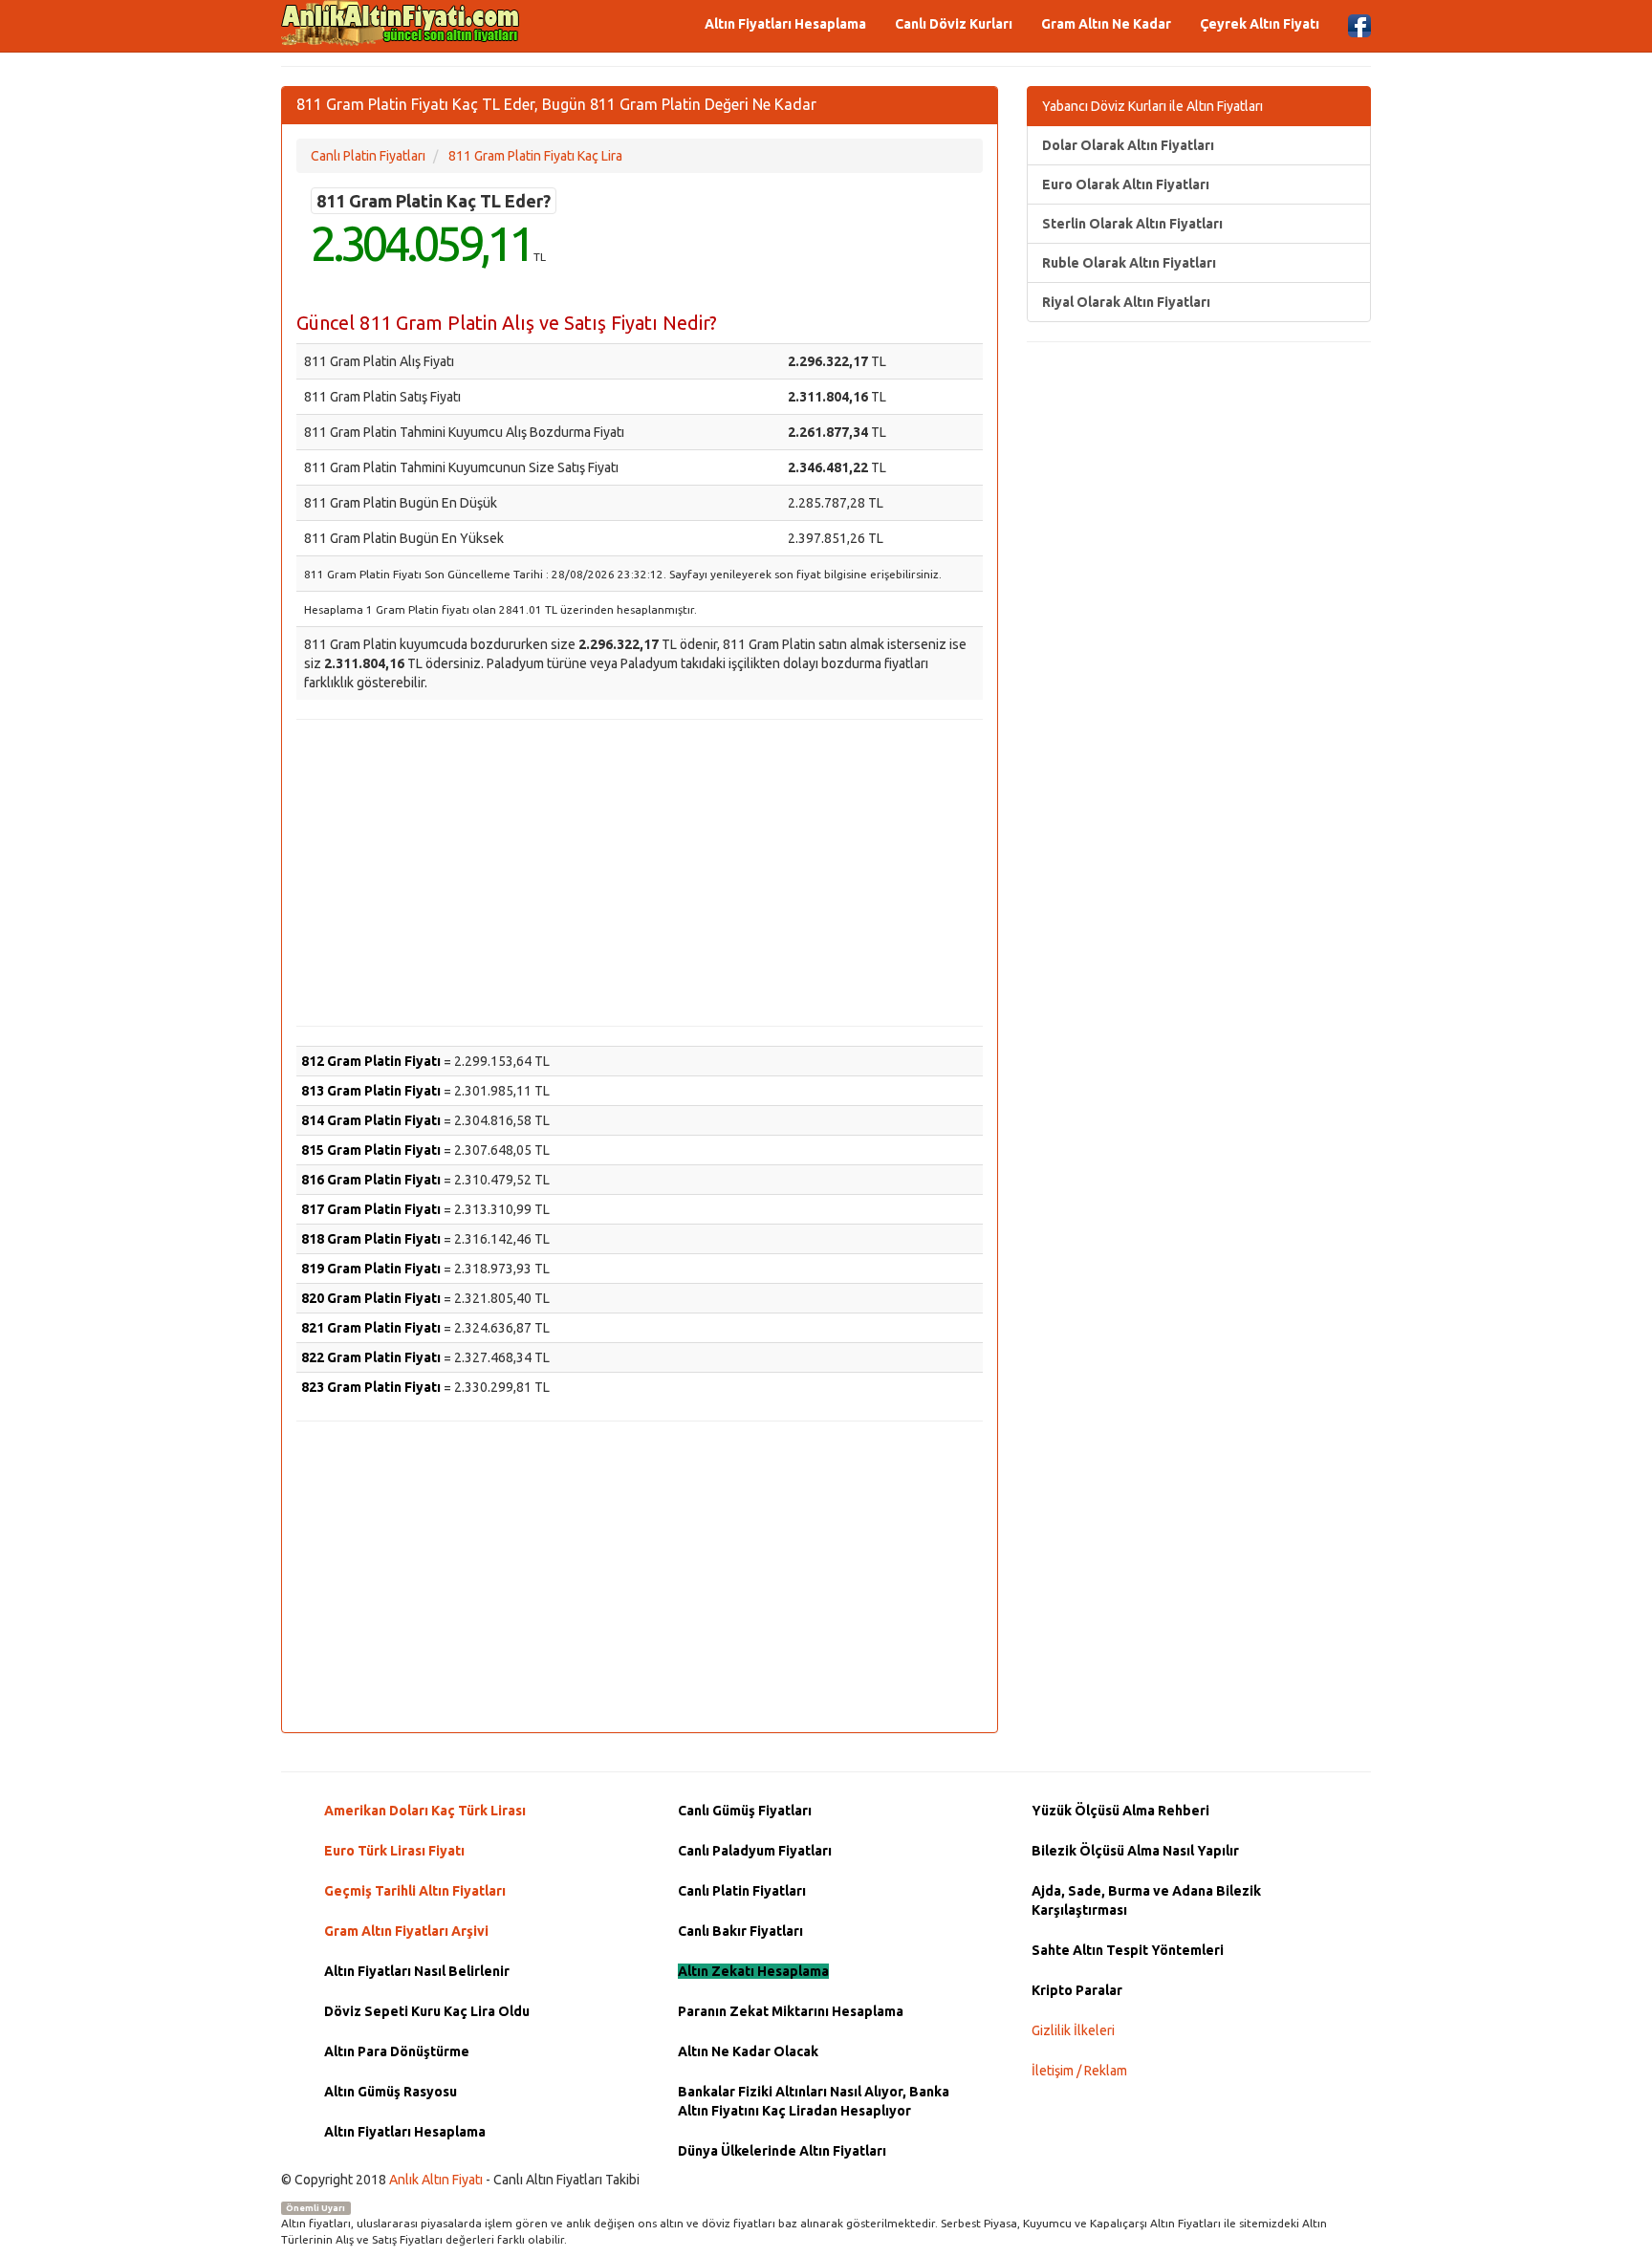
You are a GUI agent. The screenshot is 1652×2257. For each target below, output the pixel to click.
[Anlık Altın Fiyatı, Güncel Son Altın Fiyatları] (401, 23)
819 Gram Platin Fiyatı (371, 1269)
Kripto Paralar (1077, 1990)
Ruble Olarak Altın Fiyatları (1129, 263)
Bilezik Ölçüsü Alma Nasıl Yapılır (1135, 1851)
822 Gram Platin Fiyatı (371, 1357)
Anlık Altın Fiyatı (436, 2180)
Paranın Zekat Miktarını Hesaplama (791, 2011)
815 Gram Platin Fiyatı (371, 1150)
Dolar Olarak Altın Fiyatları (1128, 145)
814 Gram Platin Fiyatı (371, 1120)
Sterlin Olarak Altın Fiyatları (1132, 224)
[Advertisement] (640, 873)
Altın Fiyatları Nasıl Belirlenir (417, 1971)
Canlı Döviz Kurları (954, 24)
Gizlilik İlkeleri (1073, 2030)
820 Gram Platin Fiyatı (371, 1298)
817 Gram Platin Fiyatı (371, 1209)
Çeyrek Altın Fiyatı (1260, 24)
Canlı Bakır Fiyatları (740, 1931)
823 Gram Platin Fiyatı (371, 1387)
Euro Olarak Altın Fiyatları (1126, 184)
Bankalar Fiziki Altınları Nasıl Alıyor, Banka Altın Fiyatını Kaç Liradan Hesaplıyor (814, 2101)
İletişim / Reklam (1079, 2071)
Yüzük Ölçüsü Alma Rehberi (1120, 1811)
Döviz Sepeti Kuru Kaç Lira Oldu (427, 2011)
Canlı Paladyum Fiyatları (755, 1851)
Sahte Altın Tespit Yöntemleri (1128, 1950)
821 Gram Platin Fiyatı (371, 1328)
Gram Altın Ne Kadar (1106, 24)
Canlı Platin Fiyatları (742, 1891)
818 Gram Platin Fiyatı (371, 1239)
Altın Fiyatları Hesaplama (785, 24)
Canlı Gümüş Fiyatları (745, 1811)
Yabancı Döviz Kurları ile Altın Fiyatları (1152, 106)
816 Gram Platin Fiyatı (371, 1180)
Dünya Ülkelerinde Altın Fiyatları (782, 2151)
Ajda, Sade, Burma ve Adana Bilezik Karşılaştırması (1146, 1900)
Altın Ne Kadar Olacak (748, 2051)
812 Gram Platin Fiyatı (371, 1061)
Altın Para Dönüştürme (397, 2051)
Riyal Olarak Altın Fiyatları (1126, 302)
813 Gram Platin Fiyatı (371, 1091)
